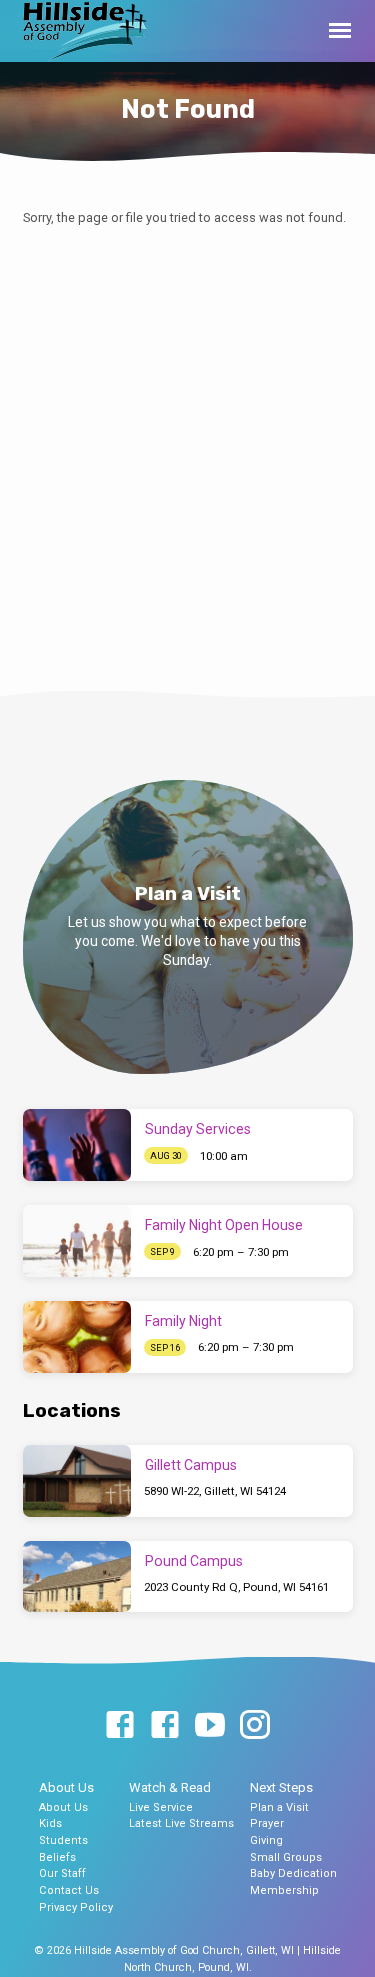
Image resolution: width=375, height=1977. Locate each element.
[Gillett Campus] (77, 1481)
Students (63, 1840)
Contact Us (69, 1890)
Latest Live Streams (181, 1823)
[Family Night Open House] (77, 1241)
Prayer (267, 1823)
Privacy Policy (76, 1907)
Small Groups (286, 1857)
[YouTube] (210, 1726)
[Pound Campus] (77, 1577)
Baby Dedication (293, 1873)
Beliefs (57, 1857)
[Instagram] (255, 1726)
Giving (266, 1840)
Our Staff (62, 1873)
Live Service (161, 1807)
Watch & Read (170, 1787)
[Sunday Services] (77, 1145)
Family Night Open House (224, 1225)
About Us (66, 1787)
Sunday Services (198, 1129)
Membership (284, 1890)
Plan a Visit (279, 1807)
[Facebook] (120, 1726)
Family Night (183, 1321)
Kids (50, 1823)
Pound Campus (194, 1561)
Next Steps (281, 1787)
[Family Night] (77, 1337)
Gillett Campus (191, 1465)
